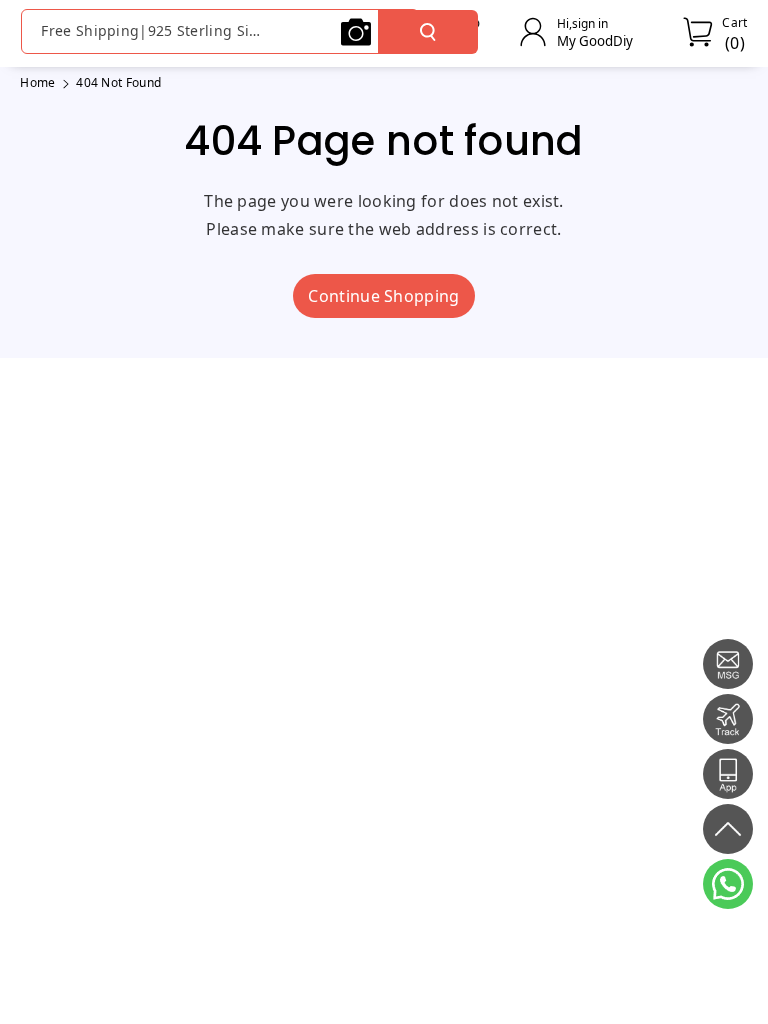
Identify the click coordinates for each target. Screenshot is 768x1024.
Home (37, 82)
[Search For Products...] (428, 32)
